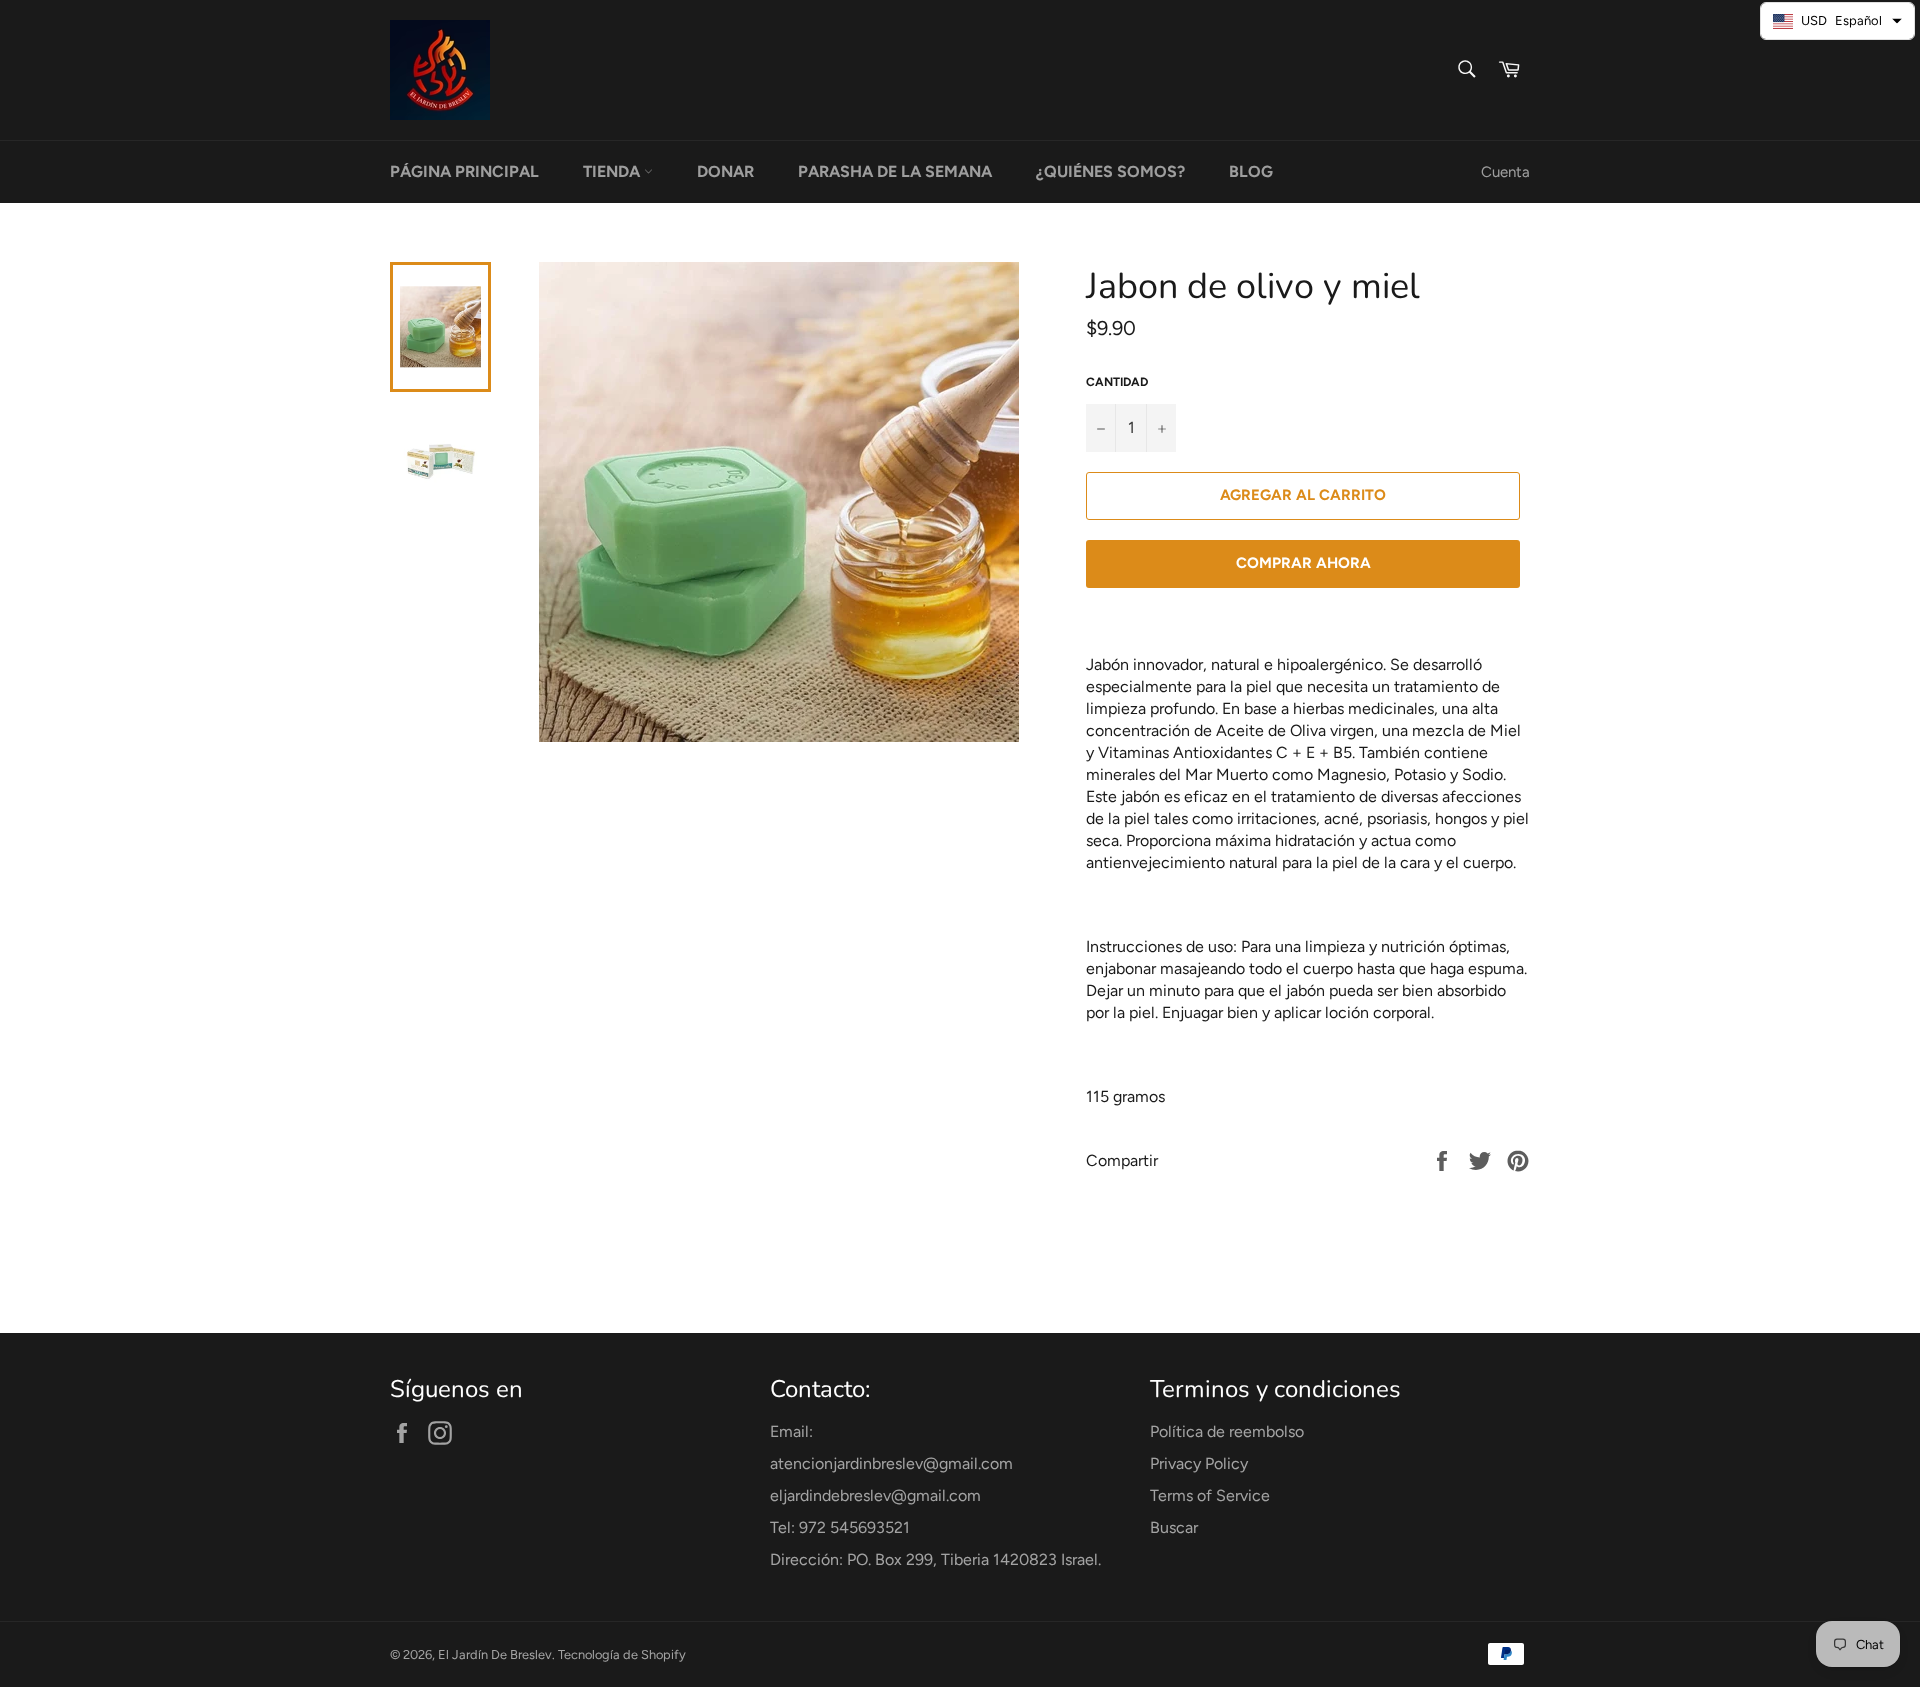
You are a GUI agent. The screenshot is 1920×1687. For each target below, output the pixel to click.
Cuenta (1505, 172)
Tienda (613, 171)
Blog (1251, 171)
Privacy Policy (1199, 1463)
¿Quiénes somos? (1110, 171)
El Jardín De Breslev (495, 1654)
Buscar (1174, 1527)
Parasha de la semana (895, 171)
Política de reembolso (1227, 1431)
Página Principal (464, 171)
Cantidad (1117, 382)
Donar (725, 171)
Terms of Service (1210, 1495)
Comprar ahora (1303, 563)
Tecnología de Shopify (622, 1654)
